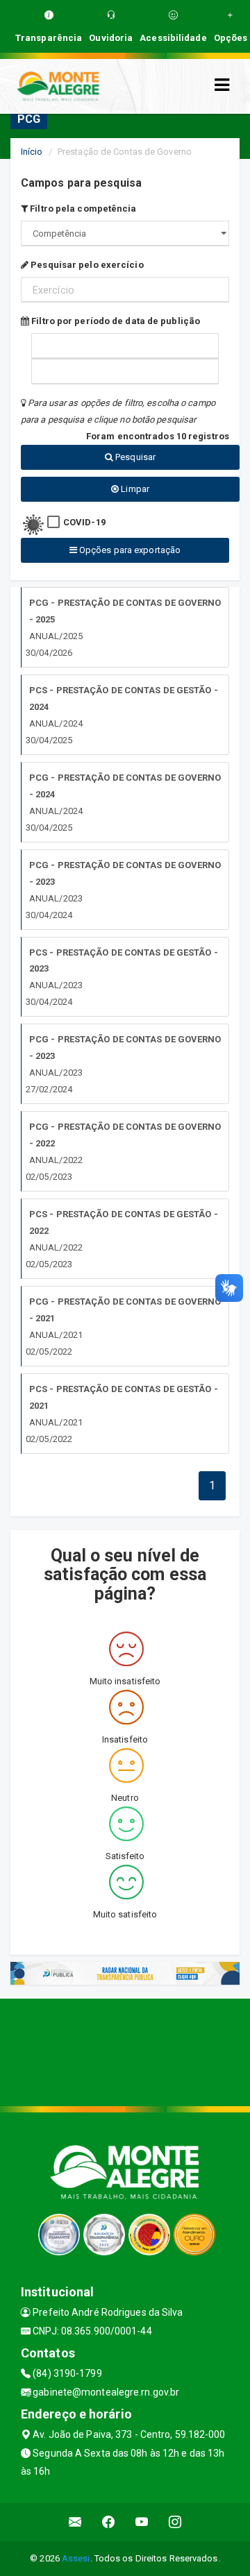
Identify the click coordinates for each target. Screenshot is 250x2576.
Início (32, 152)
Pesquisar (134, 457)
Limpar (134, 489)
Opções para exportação (129, 550)
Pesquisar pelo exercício (86, 265)
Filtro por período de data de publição (115, 321)
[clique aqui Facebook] (109, 2522)
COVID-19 (84, 522)
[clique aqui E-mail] (75, 2522)
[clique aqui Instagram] (175, 2522)
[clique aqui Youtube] (142, 2522)
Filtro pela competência (82, 209)
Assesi (76, 2558)
